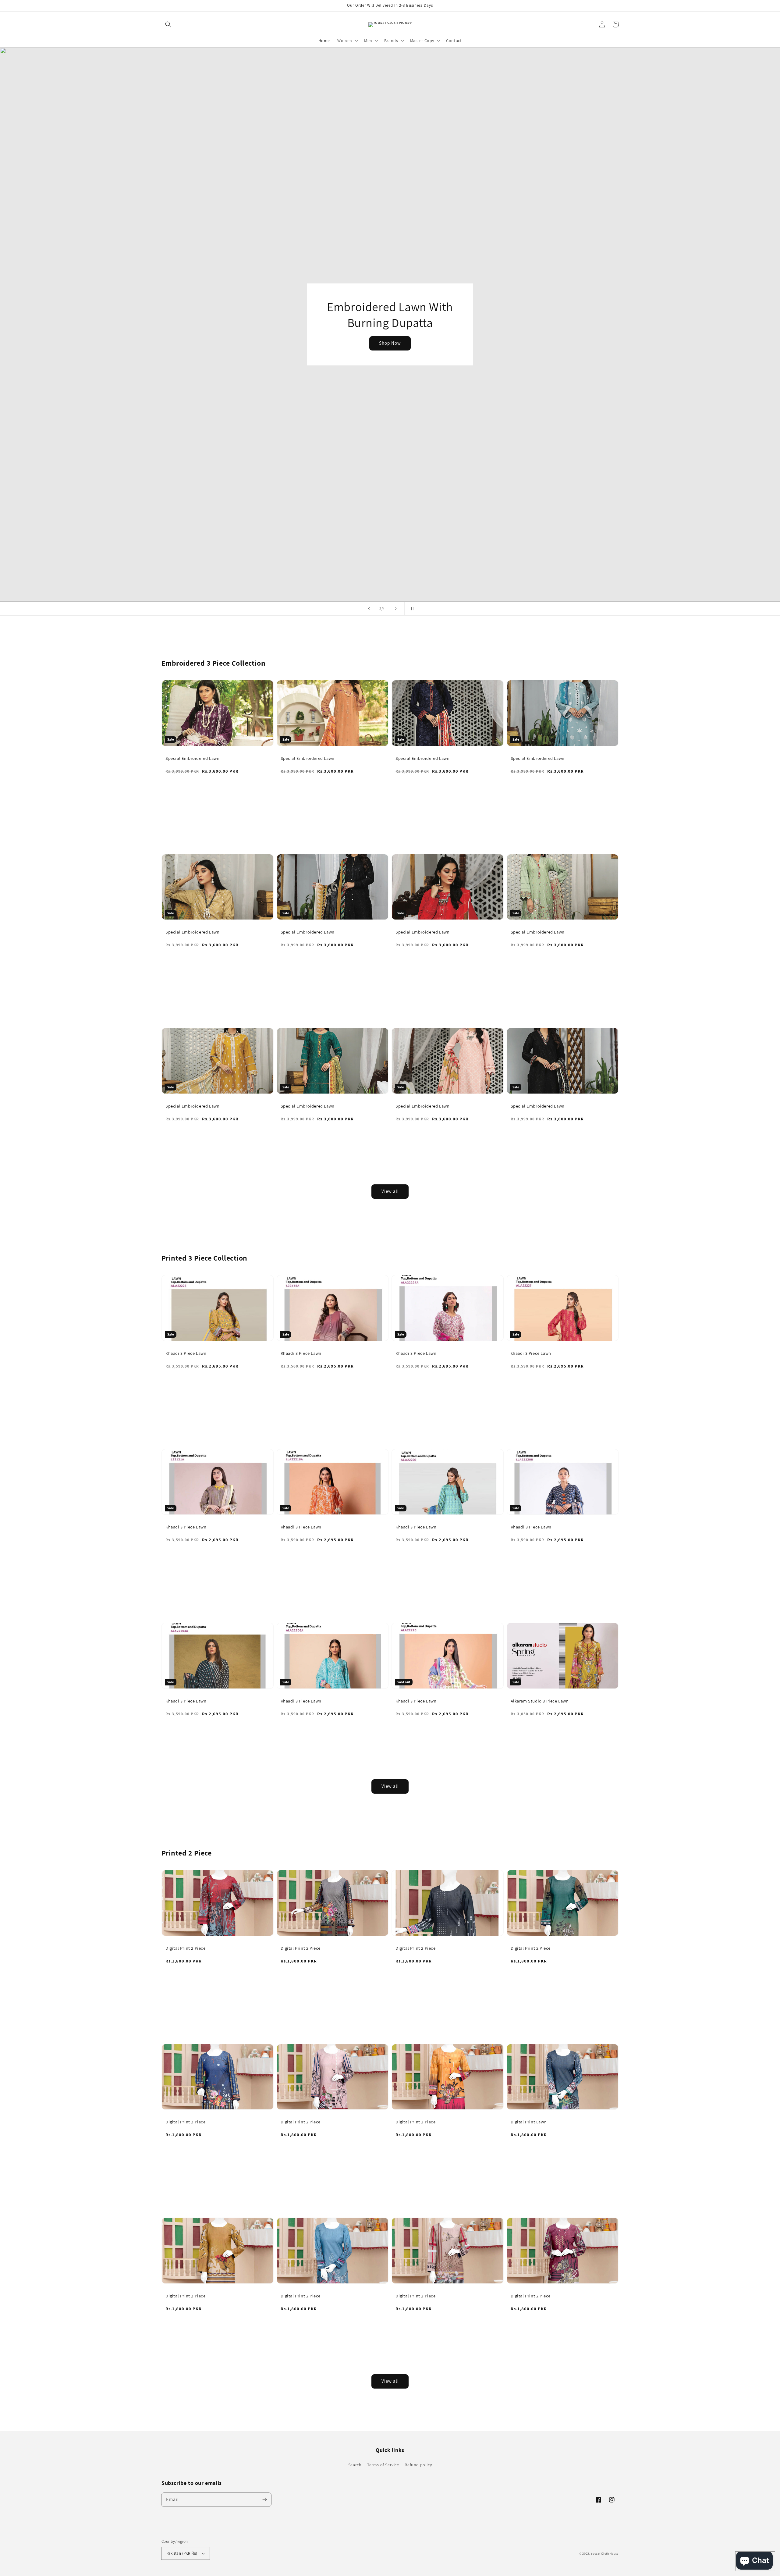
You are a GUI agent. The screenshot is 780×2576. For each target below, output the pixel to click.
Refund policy (418, 2465)
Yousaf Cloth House (605, 2554)
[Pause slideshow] (411, 609)
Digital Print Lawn (529, 2122)
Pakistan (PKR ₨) (182, 2553)
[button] (168, 24)
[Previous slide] (369, 609)
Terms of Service (383, 2465)
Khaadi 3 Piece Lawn (186, 1353)
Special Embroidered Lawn (192, 758)
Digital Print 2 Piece (186, 1948)
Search (355, 2465)
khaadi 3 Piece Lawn (531, 1353)
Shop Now (390, 351)
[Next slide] (396, 609)
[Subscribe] (264, 2500)
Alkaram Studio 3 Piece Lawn (540, 1701)
